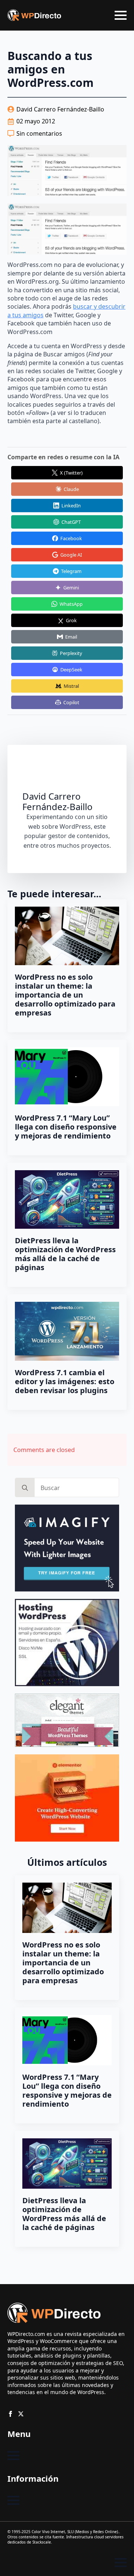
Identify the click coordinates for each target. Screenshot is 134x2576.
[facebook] (10, 2414)
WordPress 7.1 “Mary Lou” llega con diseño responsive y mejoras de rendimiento (66, 1127)
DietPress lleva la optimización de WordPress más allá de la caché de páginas (65, 1254)
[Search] (25, 1488)
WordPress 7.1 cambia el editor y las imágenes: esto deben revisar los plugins (65, 1382)
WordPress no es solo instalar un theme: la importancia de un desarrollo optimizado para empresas (65, 995)
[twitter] (21, 2414)
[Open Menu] (121, 15)
